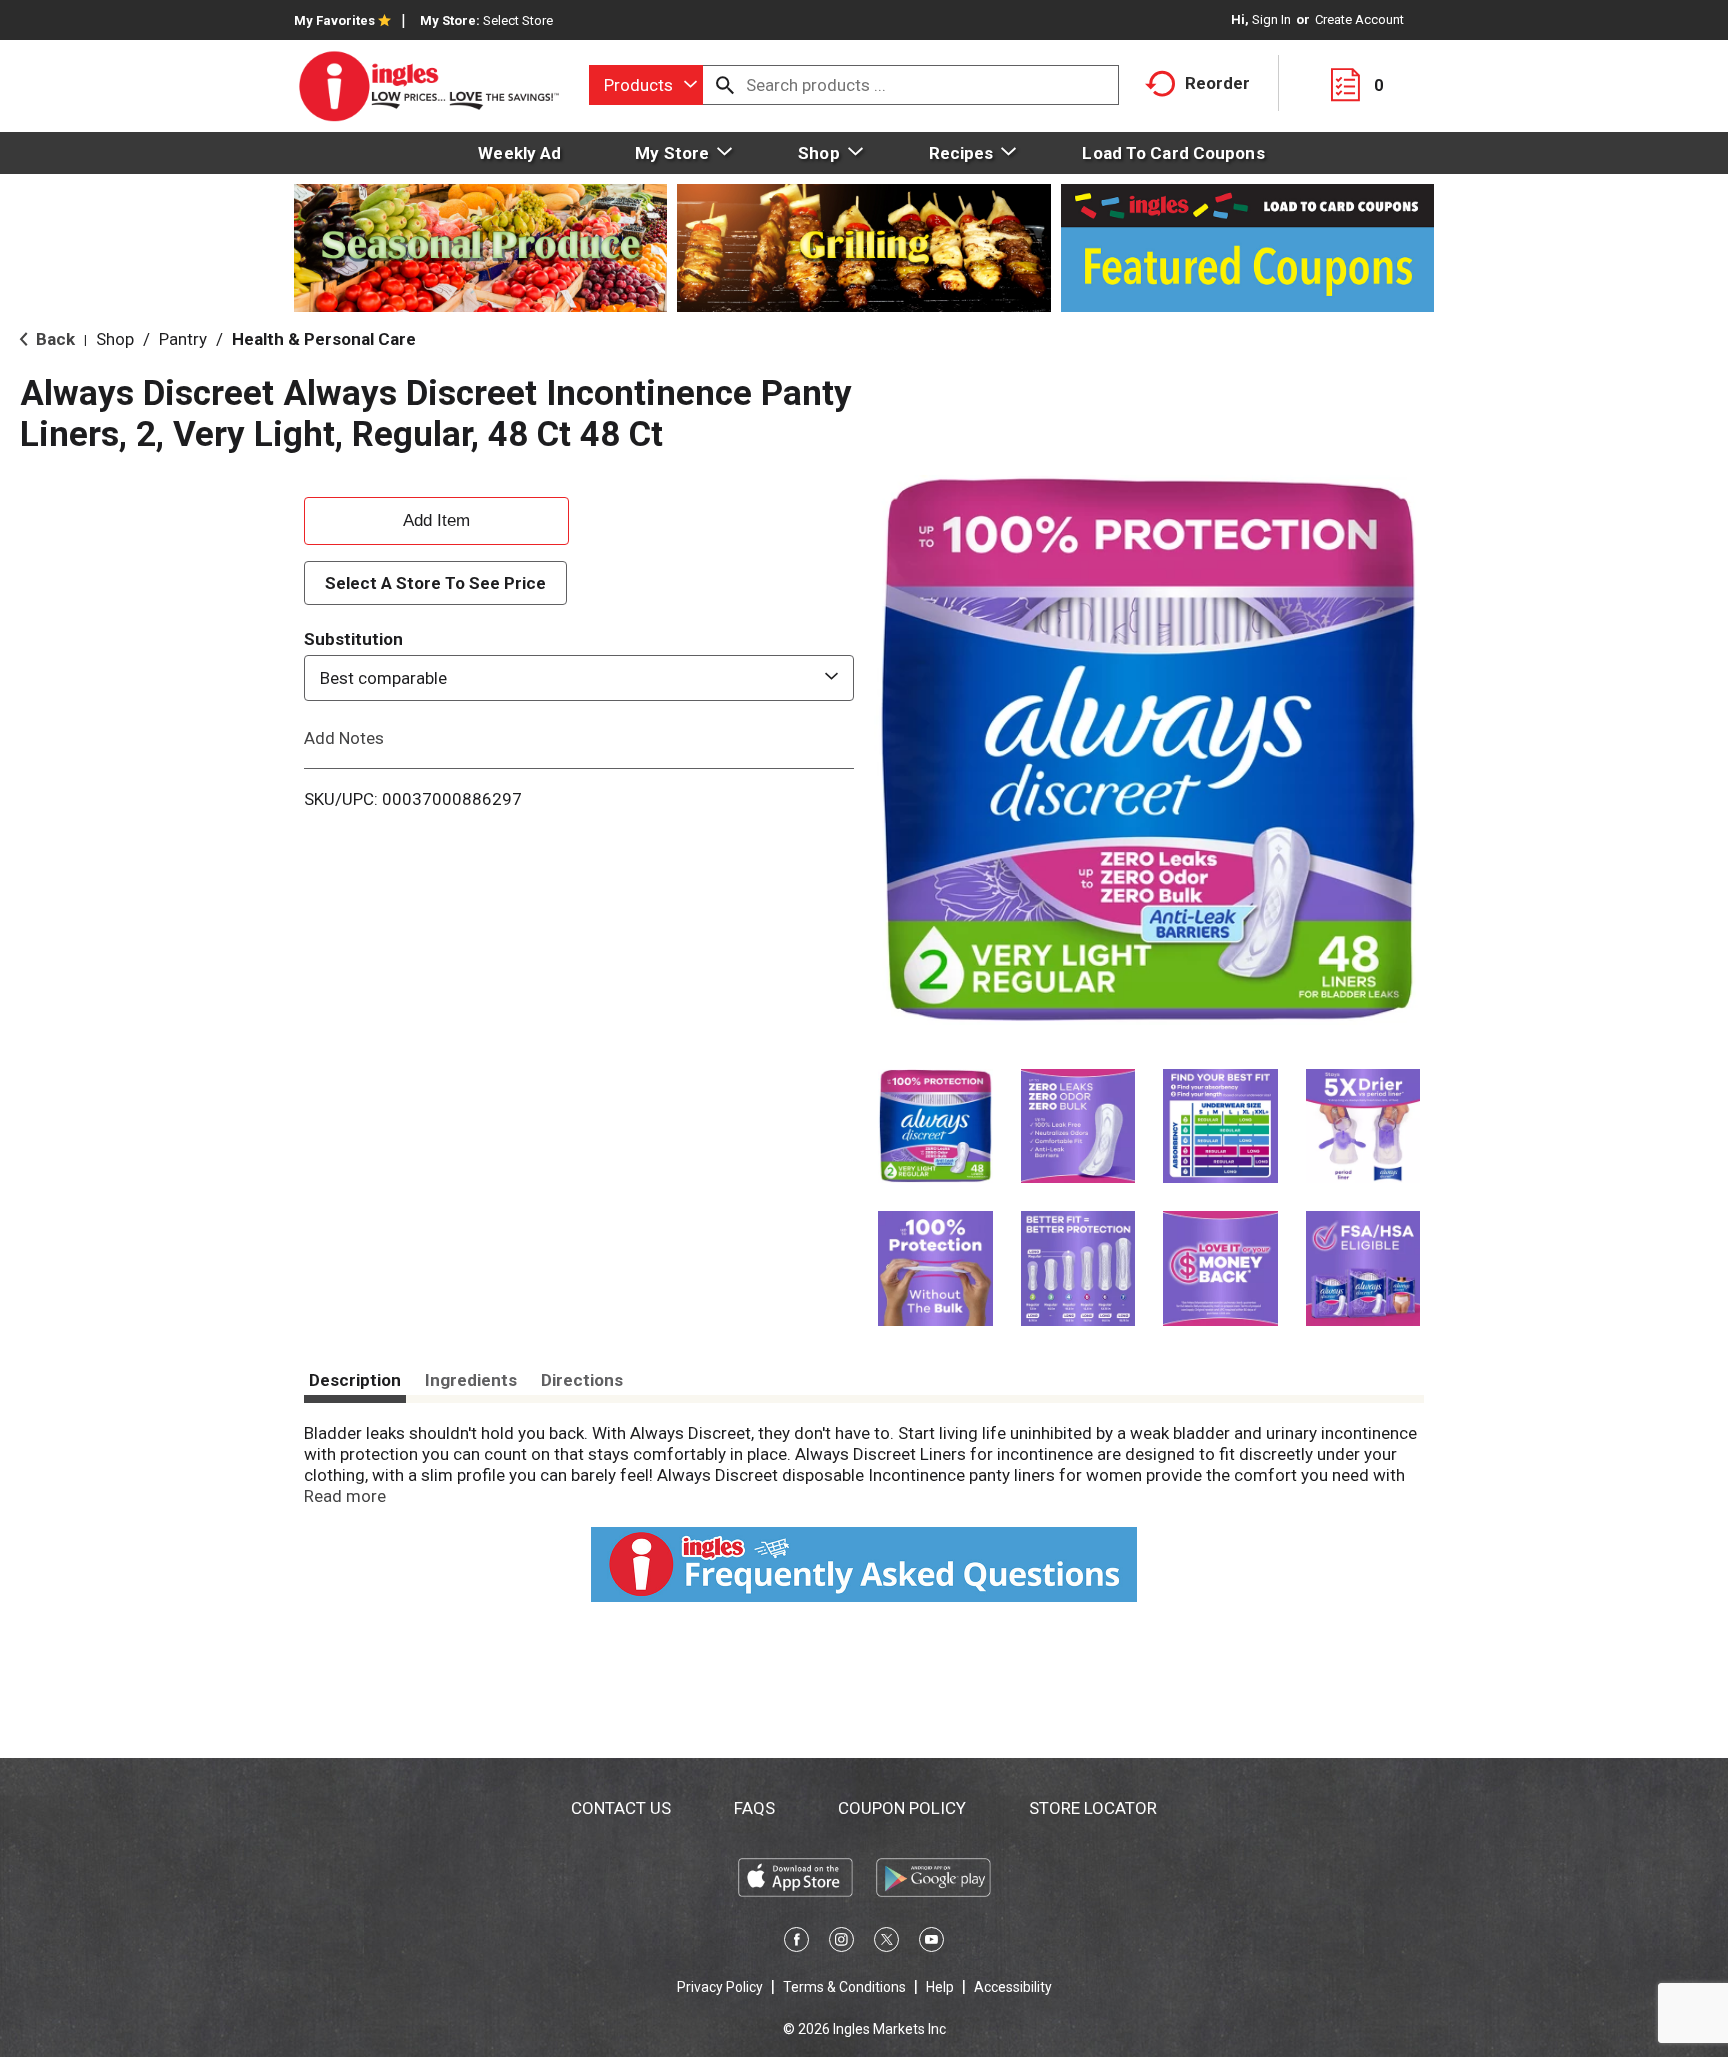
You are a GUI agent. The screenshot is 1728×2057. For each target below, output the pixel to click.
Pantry (183, 339)
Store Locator (1093, 1808)
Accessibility (1013, 1987)
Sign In (1271, 19)
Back (53, 339)
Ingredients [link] (471, 1380)
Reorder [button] (1217, 83)
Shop (115, 339)
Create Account (1359, 19)
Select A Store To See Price (435, 583)
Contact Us (621, 1808)
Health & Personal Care (324, 339)
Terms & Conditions (844, 1987)
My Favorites (334, 20)
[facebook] (796, 1943)
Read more (345, 1496)
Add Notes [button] (344, 738)
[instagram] (841, 1943)
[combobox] (646, 85)
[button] (935, 1126)
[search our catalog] (725, 85)
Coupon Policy (902, 1808)
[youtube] (931, 1943)
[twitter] (886, 1943)
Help (940, 1987)
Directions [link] (582, 1380)
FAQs (754, 1808)
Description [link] (355, 1380)
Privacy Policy (720, 1987)
